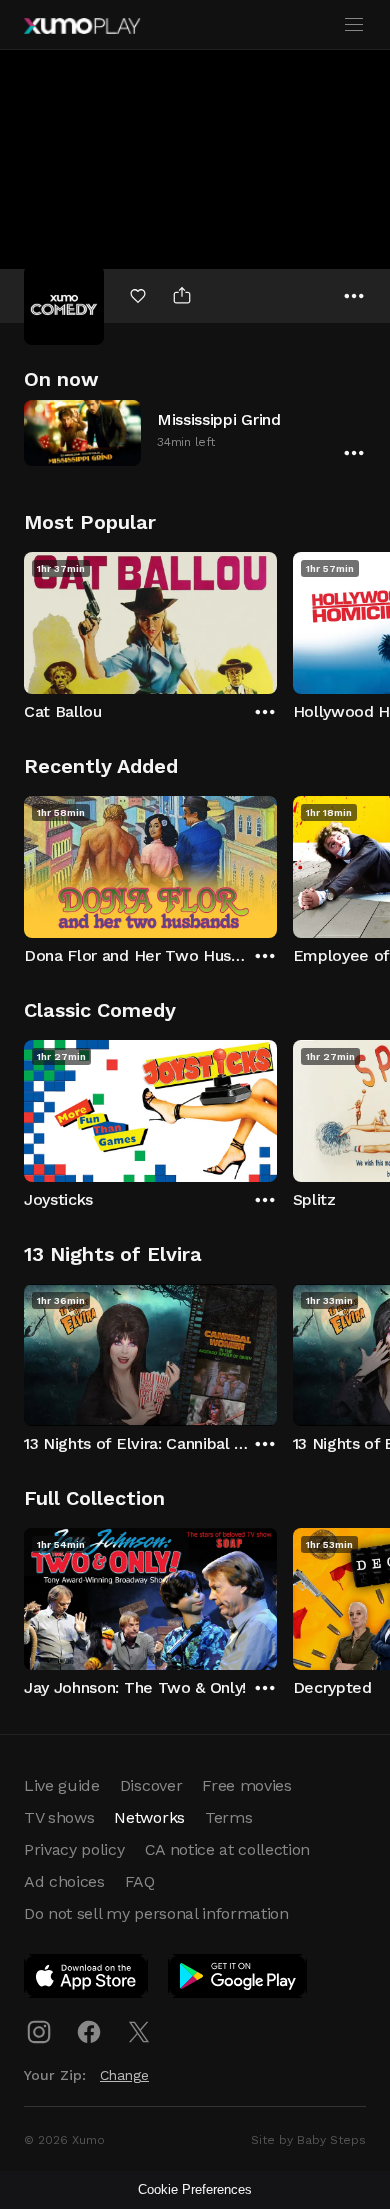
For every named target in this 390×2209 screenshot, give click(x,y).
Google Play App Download (238, 1980)
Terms (228, 1817)
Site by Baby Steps (308, 2140)
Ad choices (64, 1881)
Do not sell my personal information (156, 1913)
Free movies (246, 1785)
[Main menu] (354, 25)
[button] (195, 432)
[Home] (82, 26)
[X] (139, 2032)
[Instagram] (39, 2032)
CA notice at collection (228, 1849)
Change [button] (124, 2075)
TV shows (59, 1817)
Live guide (62, 1785)
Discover (151, 1785)
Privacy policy (74, 1849)
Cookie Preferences (195, 2189)
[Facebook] (89, 2032)
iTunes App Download (87, 1980)
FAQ (140, 1881)
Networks (149, 1817)
